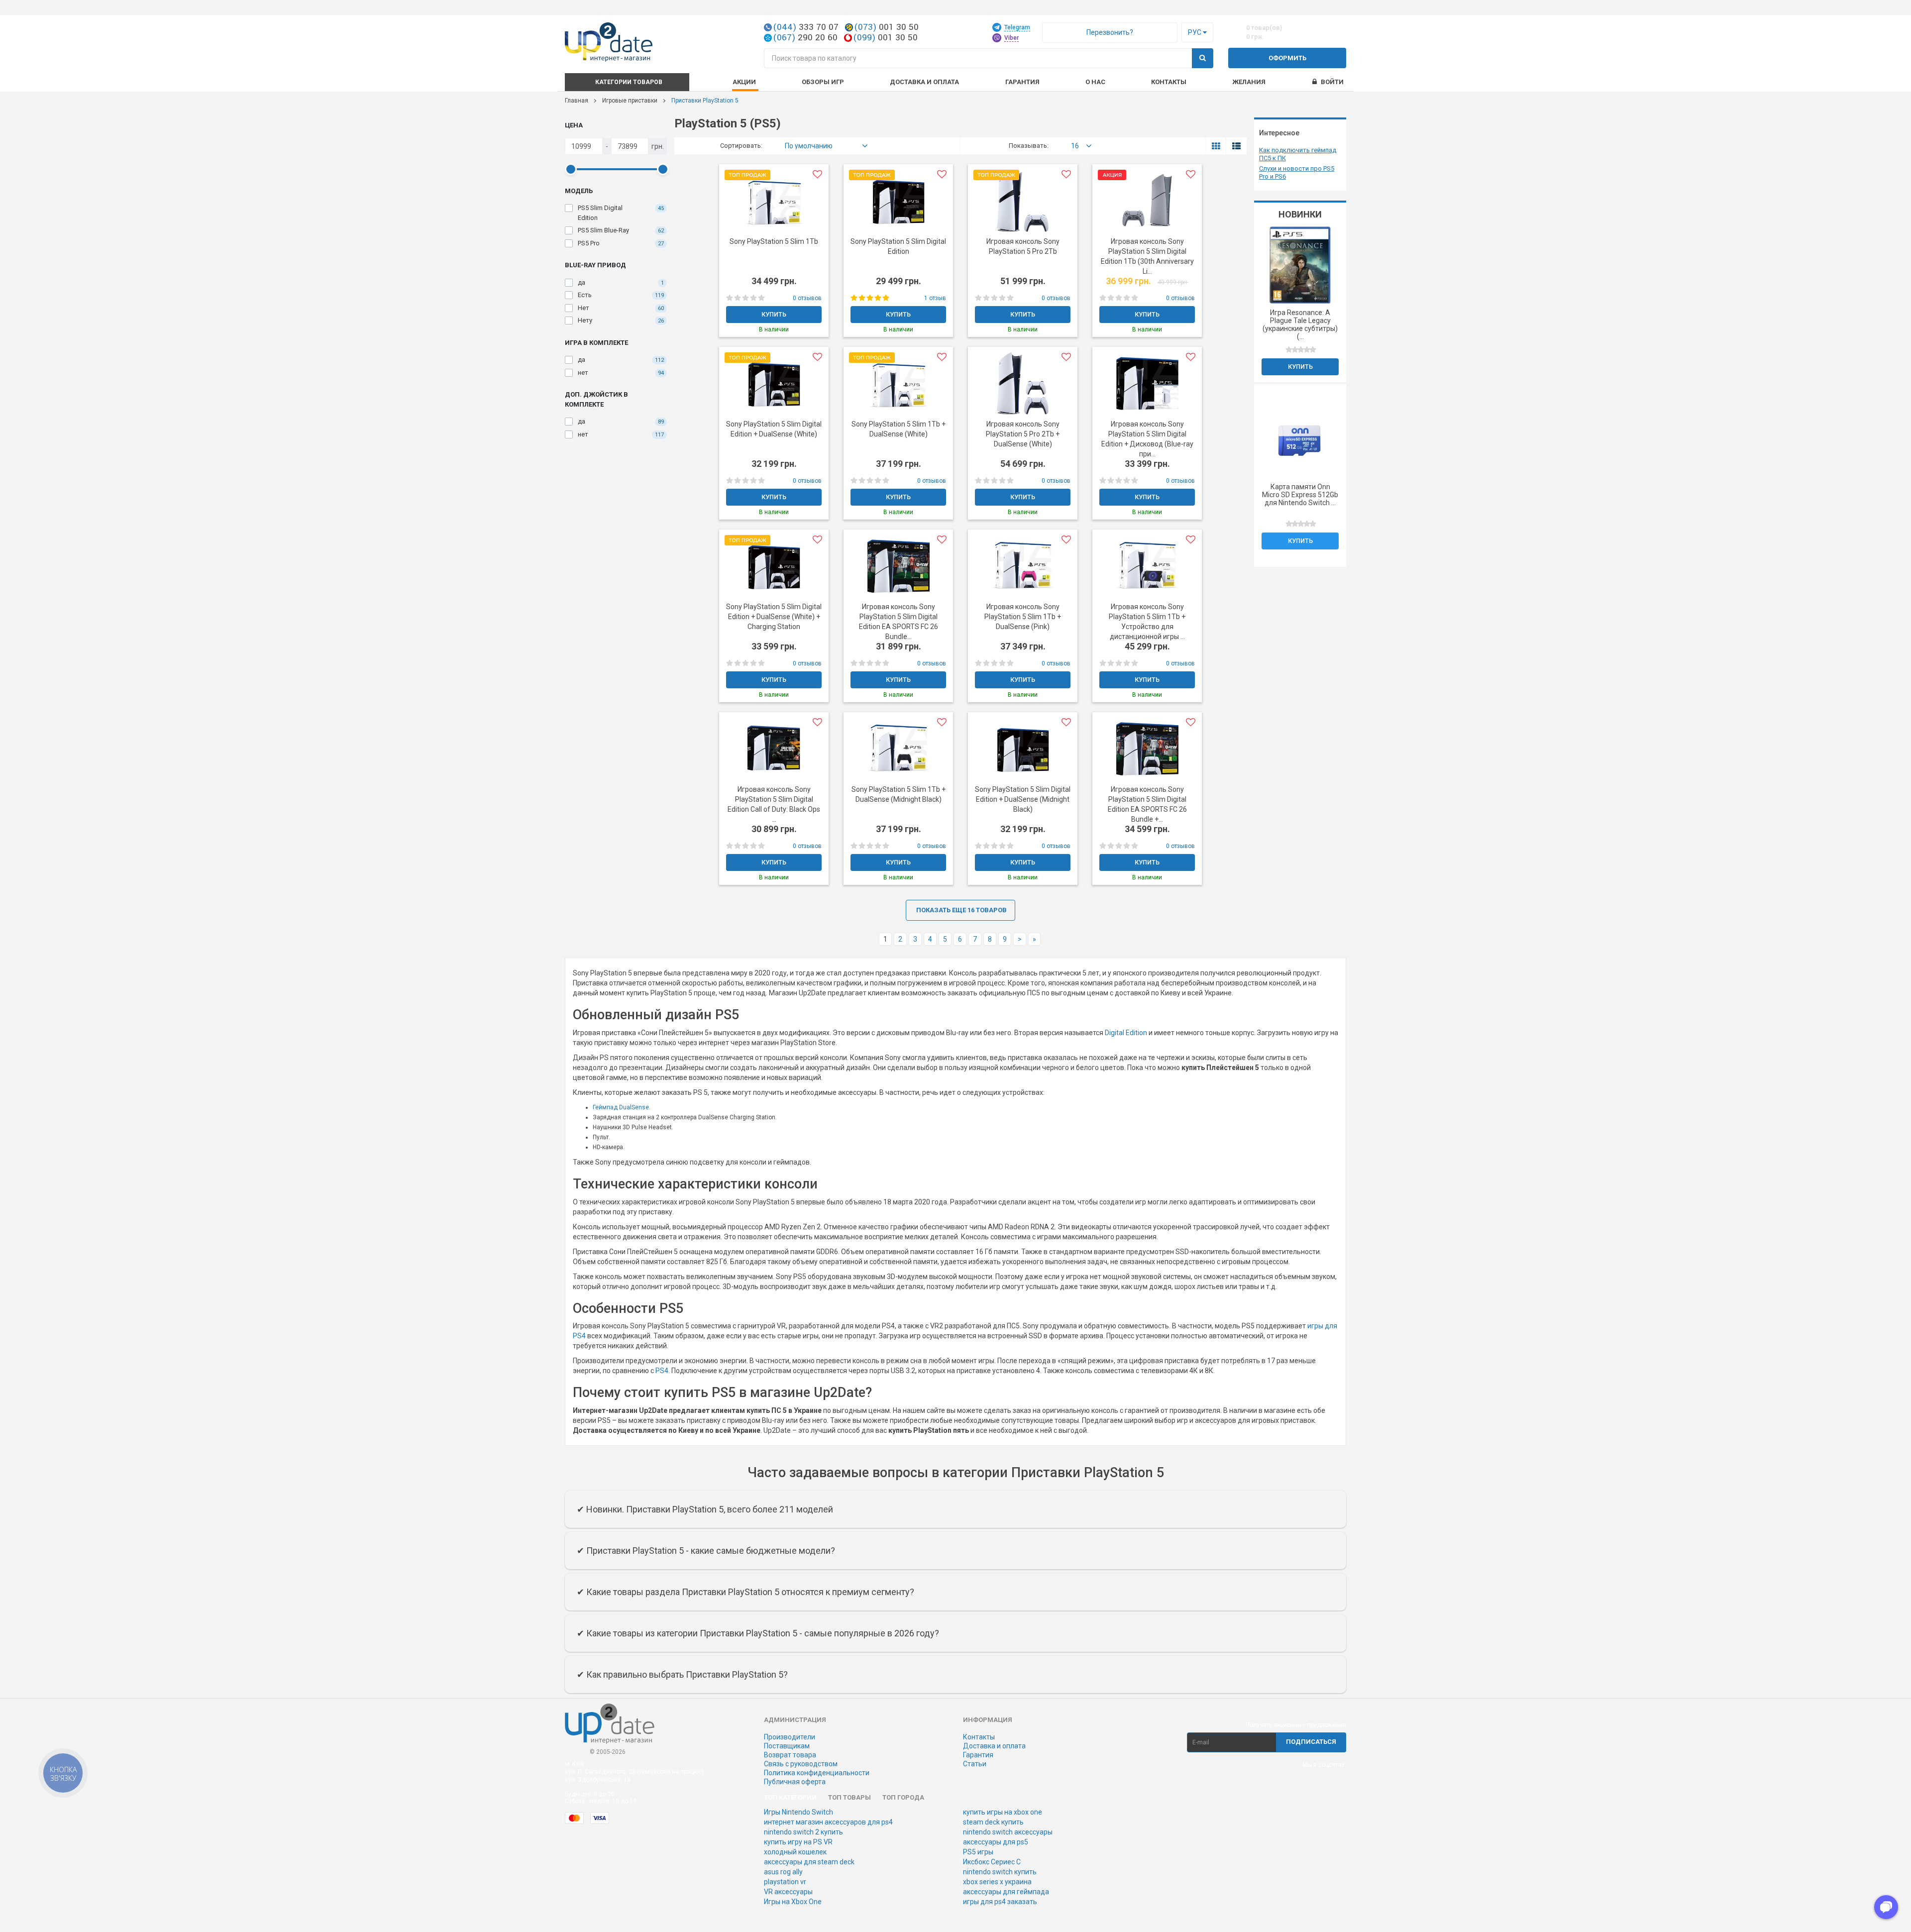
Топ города (903, 1797)
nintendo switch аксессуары (1008, 1832)
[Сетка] (1216, 146)
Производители (790, 1737)
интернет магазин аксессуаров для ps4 (828, 1822)
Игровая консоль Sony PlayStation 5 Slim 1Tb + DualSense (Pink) (1023, 617)
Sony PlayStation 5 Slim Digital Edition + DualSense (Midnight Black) (1023, 799)
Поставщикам (787, 1746)
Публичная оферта (795, 1782)
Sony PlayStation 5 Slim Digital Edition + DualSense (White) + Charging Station (774, 617)
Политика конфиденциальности (817, 1773)
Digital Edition (1126, 1033)
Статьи (975, 1764)
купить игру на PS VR (798, 1842)
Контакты (1169, 82)
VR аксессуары (788, 1892)
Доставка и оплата (994, 1746)
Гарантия (978, 1755)
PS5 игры (978, 1852)
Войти (1332, 82)
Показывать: (1029, 146)
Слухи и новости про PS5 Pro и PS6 (1297, 172)
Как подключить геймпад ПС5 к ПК (1298, 154)
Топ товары (849, 1797)
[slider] (570, 169)
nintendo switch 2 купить (803, 1832)
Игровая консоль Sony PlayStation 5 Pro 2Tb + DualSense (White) (1023, 434)
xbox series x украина (997, 1882)
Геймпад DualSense (621, 1107)
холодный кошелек (795, 1852)
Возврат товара (790, 1755)
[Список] (1236, 146)
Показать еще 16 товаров (961, 910)
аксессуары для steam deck (809, 1862)
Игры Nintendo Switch (798, 1812)
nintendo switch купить (1000, 1872)
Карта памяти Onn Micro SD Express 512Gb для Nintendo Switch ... (1300, 495)
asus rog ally (783, 1872)
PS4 (662, 1371)
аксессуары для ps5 (996, 1842)
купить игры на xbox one (1003, 1812)
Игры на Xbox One (793, 1902)
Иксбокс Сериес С (992, 1862)
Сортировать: (741, 146)
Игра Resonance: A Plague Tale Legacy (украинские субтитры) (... (1300, 324)
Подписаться (1311, 1742)
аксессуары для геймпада (1006, 1892)
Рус (1195, 32)
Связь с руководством (801, 1764)
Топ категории (790, 1797)
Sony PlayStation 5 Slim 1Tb (774, 241)
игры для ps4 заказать (1000, 1902)
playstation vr (785, 1882)
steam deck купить (993, 1822)
